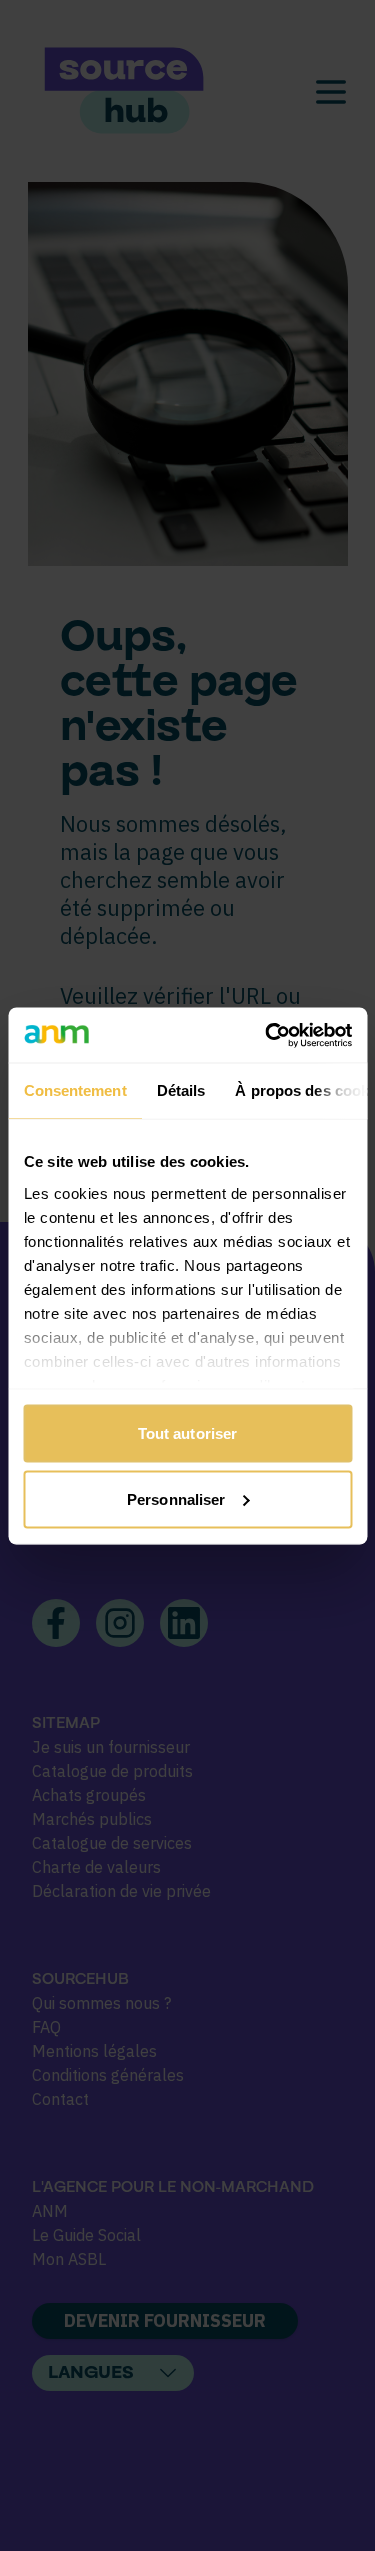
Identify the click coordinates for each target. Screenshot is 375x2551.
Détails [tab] (180, 1090)
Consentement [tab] (74, 1090)
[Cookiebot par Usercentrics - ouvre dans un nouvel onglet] (267, 1035)
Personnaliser (176, 1498)
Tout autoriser (187, 1433)
